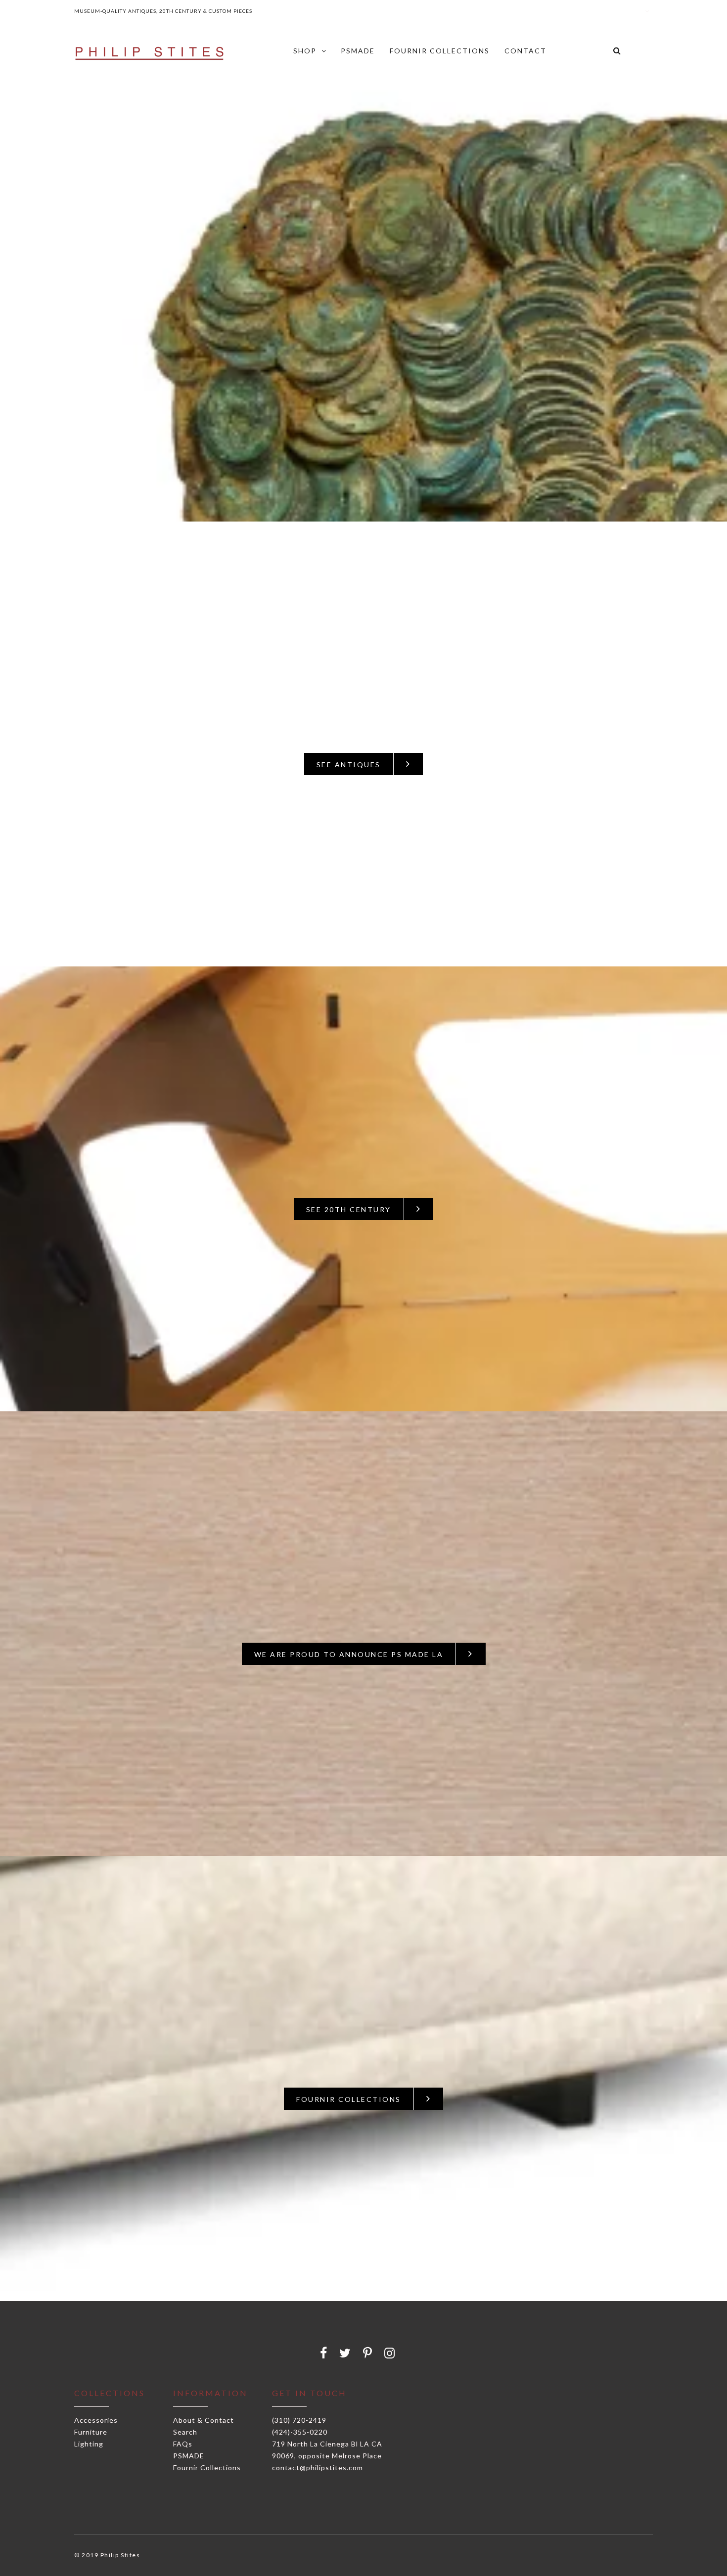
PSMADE (189, 2456)
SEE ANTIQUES (349, 764)
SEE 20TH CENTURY (349, 1209)
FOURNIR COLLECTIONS (349, 2099)
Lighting (89, 2444)
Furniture (91, 2432)
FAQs (183, 2444)
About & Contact (204, 2420)
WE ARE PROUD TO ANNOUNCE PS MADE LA (349, 1654)
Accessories (96, 2420)
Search (185, 2432)
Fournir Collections (207, 2467)
